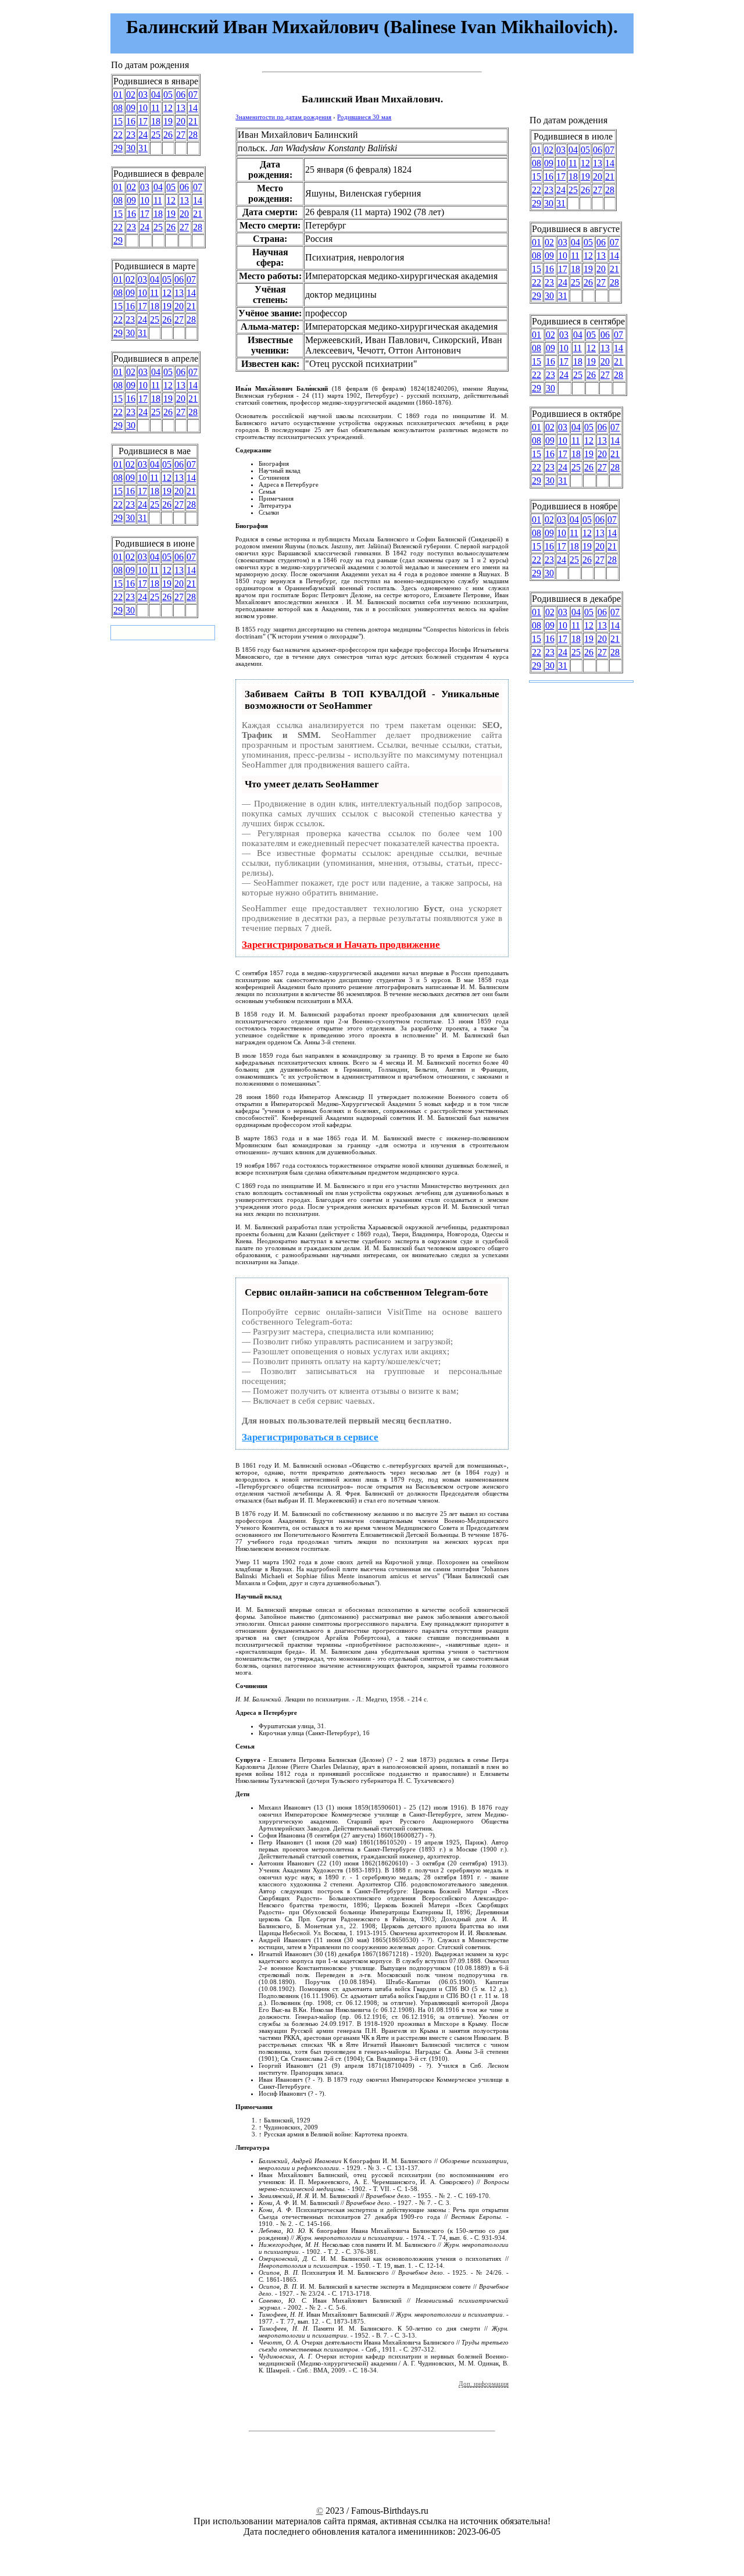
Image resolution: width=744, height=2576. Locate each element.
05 (168, 94)
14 (193, 108)
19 (168, 121)
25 (156, 135)
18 (156, 121)
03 (143, 94)
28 (193, 135)
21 (193, 121)
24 (143, 135)
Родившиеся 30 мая (364, 117)
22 (118, 135)
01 (118, 94)
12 (168, 108)
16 (131, 121)
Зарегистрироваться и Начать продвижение (341, 945)
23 (131, 135)
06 (181, 94)
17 (143, 121)
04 (156, 94)
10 (143, 108)
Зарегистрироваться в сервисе (310, 1437)
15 (118, 121)
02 (131, 94)
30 (131, 148)
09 (131, 108)
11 (155, 108)
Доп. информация (484, 2384)
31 (143, 148)
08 (118, 108)
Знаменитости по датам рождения (283, 117)
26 (168, 135)
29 (118, 148)
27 (181, 135)
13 (181, 108)
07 (193, 94)
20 (181, 121)
